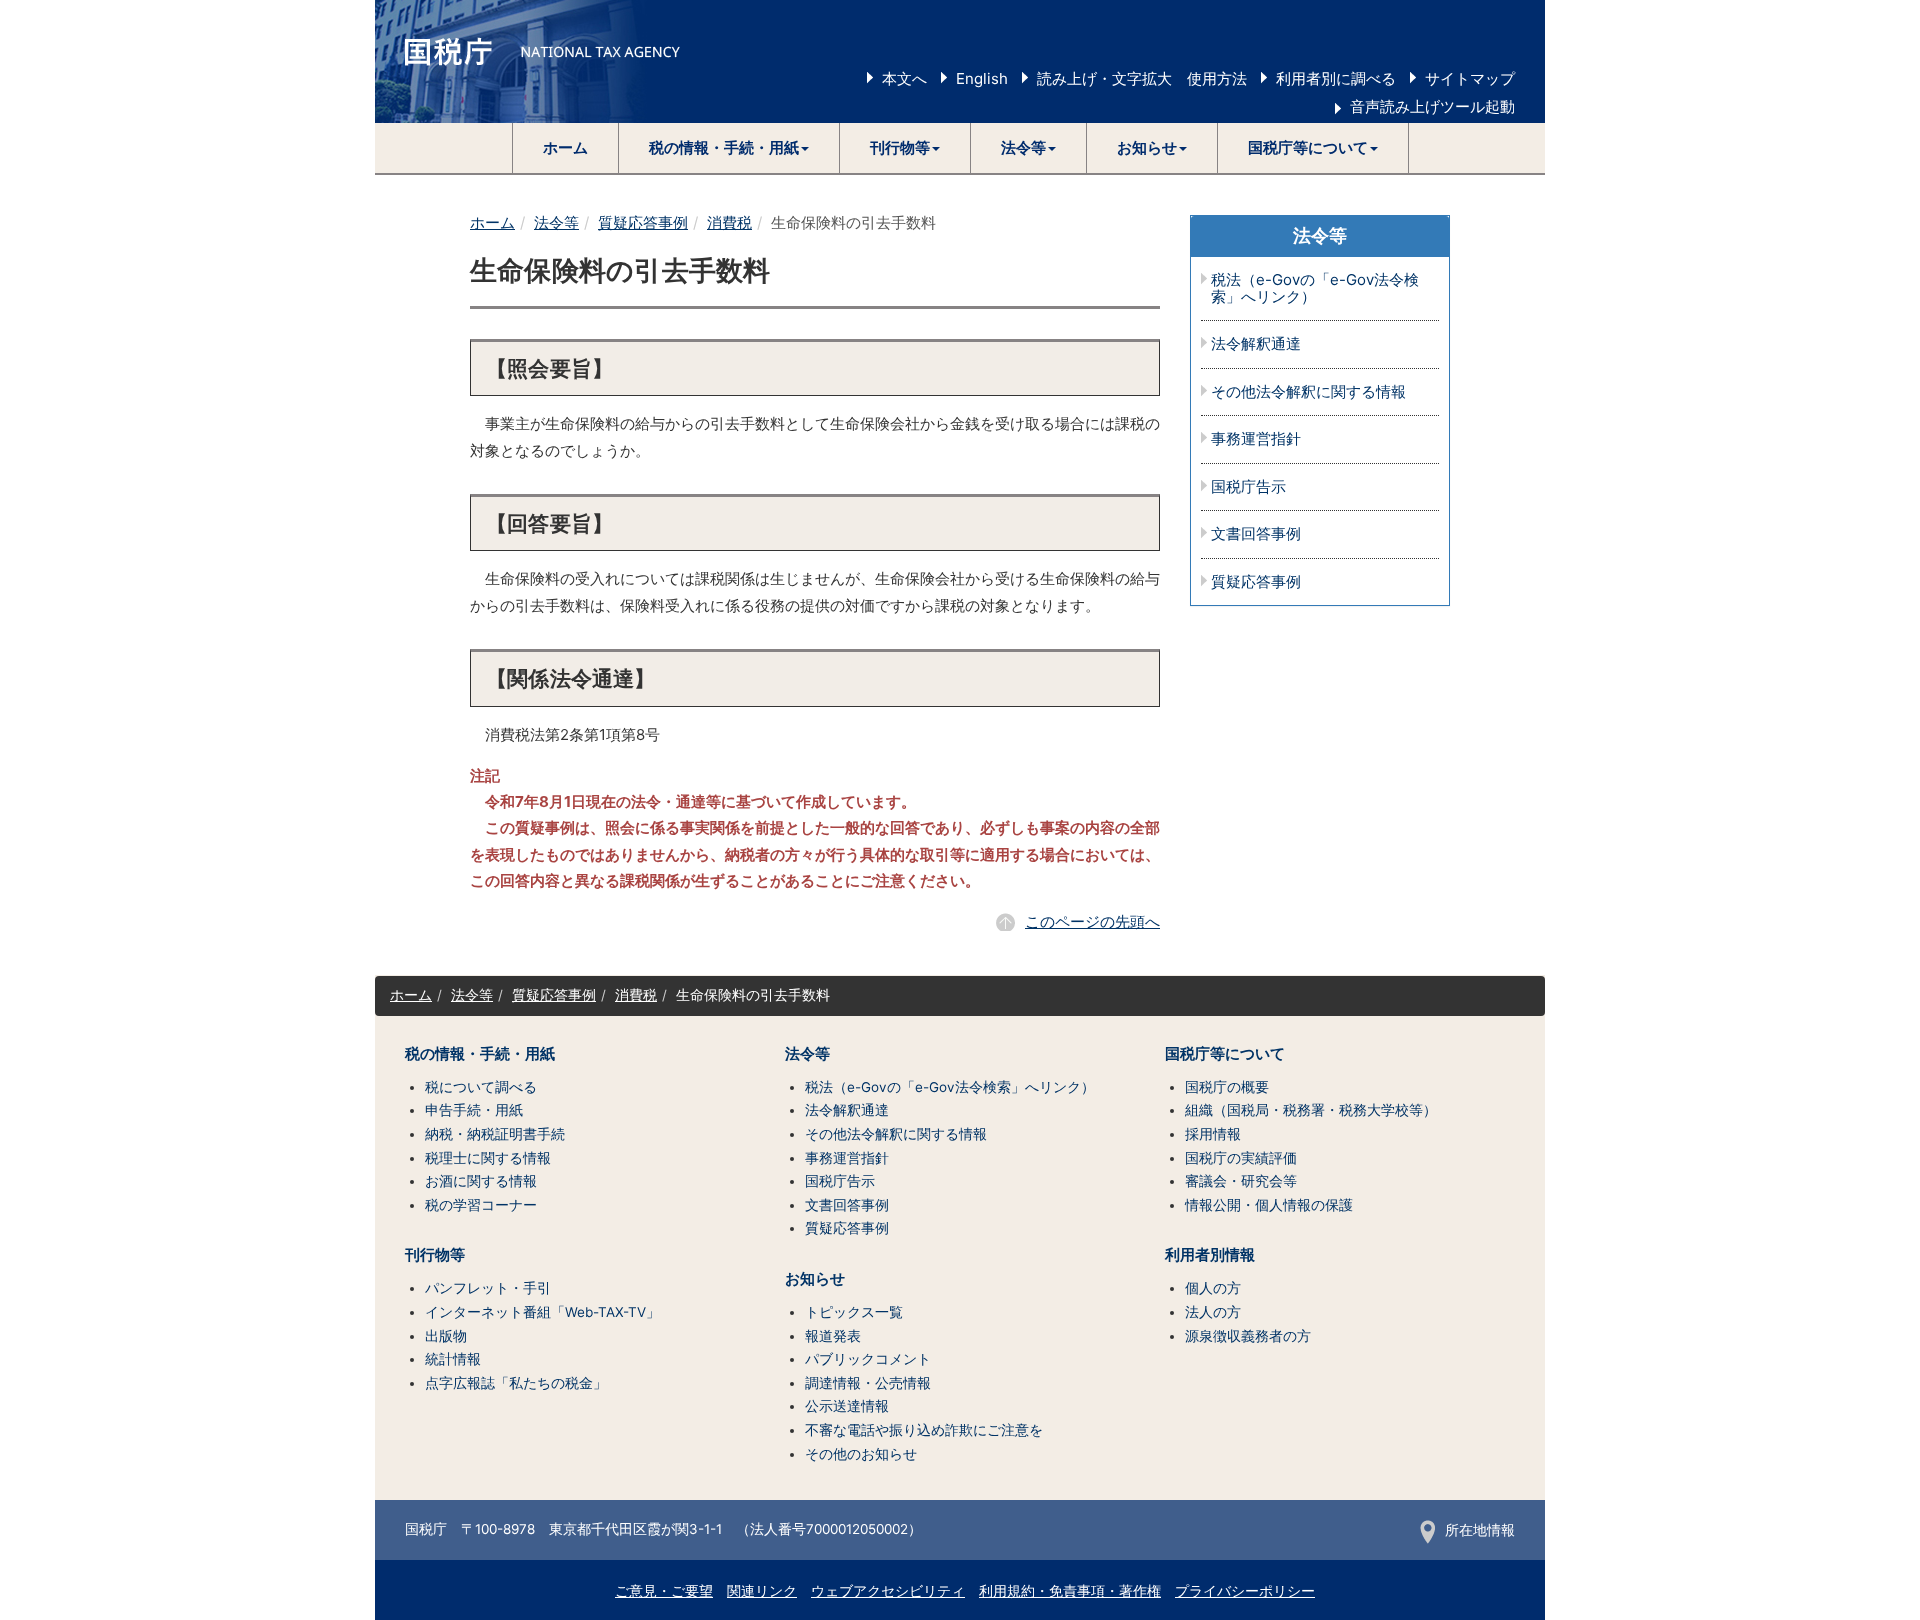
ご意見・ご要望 (664, 1591)
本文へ (904, 78)
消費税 (729, 222)
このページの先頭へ (1092, 921)
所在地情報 (1480, 1530)
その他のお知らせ (861, 1454)
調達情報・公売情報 (868, 1383)
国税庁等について (1225, 1054)
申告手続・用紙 (474, 1110)
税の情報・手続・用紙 (480, 1054)
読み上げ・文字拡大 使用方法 (1142, 78)
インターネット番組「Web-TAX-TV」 (542, 1312)
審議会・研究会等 (1241, 1181)
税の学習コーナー (481, 1205)
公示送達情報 (847, 1406)
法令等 (556, 222)
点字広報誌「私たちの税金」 (516, 1383)
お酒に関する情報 (481, 1181)
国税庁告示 (1248, 487)
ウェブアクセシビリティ (888, 1591)
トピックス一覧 (854, 1312)
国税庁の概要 (1227, 1087)
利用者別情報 (1210, 1255)
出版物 (446, 1336)
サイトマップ (1470, 78)
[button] (729, 148)
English (982, 78)
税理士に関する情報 (488, 1158)
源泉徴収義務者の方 (1248, 1336)
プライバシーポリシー (1245, 1591)
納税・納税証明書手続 (495, 1134)
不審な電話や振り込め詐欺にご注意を (924, 1430)
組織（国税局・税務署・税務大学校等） (1311, 1110)
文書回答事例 (1256, 534)
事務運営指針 (1256, 439)
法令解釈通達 (1256, 344)
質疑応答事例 (643, 222)
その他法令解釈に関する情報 (1308, 392)
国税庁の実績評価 (1241, 1158)
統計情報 (453, 1359)
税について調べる (481, 1087)
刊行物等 (435, 1255)
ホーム (565, 147)
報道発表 (833, 1336)
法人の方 (1213, 1312)
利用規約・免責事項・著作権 (1070, 1591)
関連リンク (762, 1591)
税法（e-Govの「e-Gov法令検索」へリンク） (1315, 288)
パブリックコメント (868, 1359)
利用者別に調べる (1336, 78)
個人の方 (1213, 1288)
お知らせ (815, 1279)
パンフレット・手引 (488, 1288)
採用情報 (1213, 1134)
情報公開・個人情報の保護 (1269, 1205)
